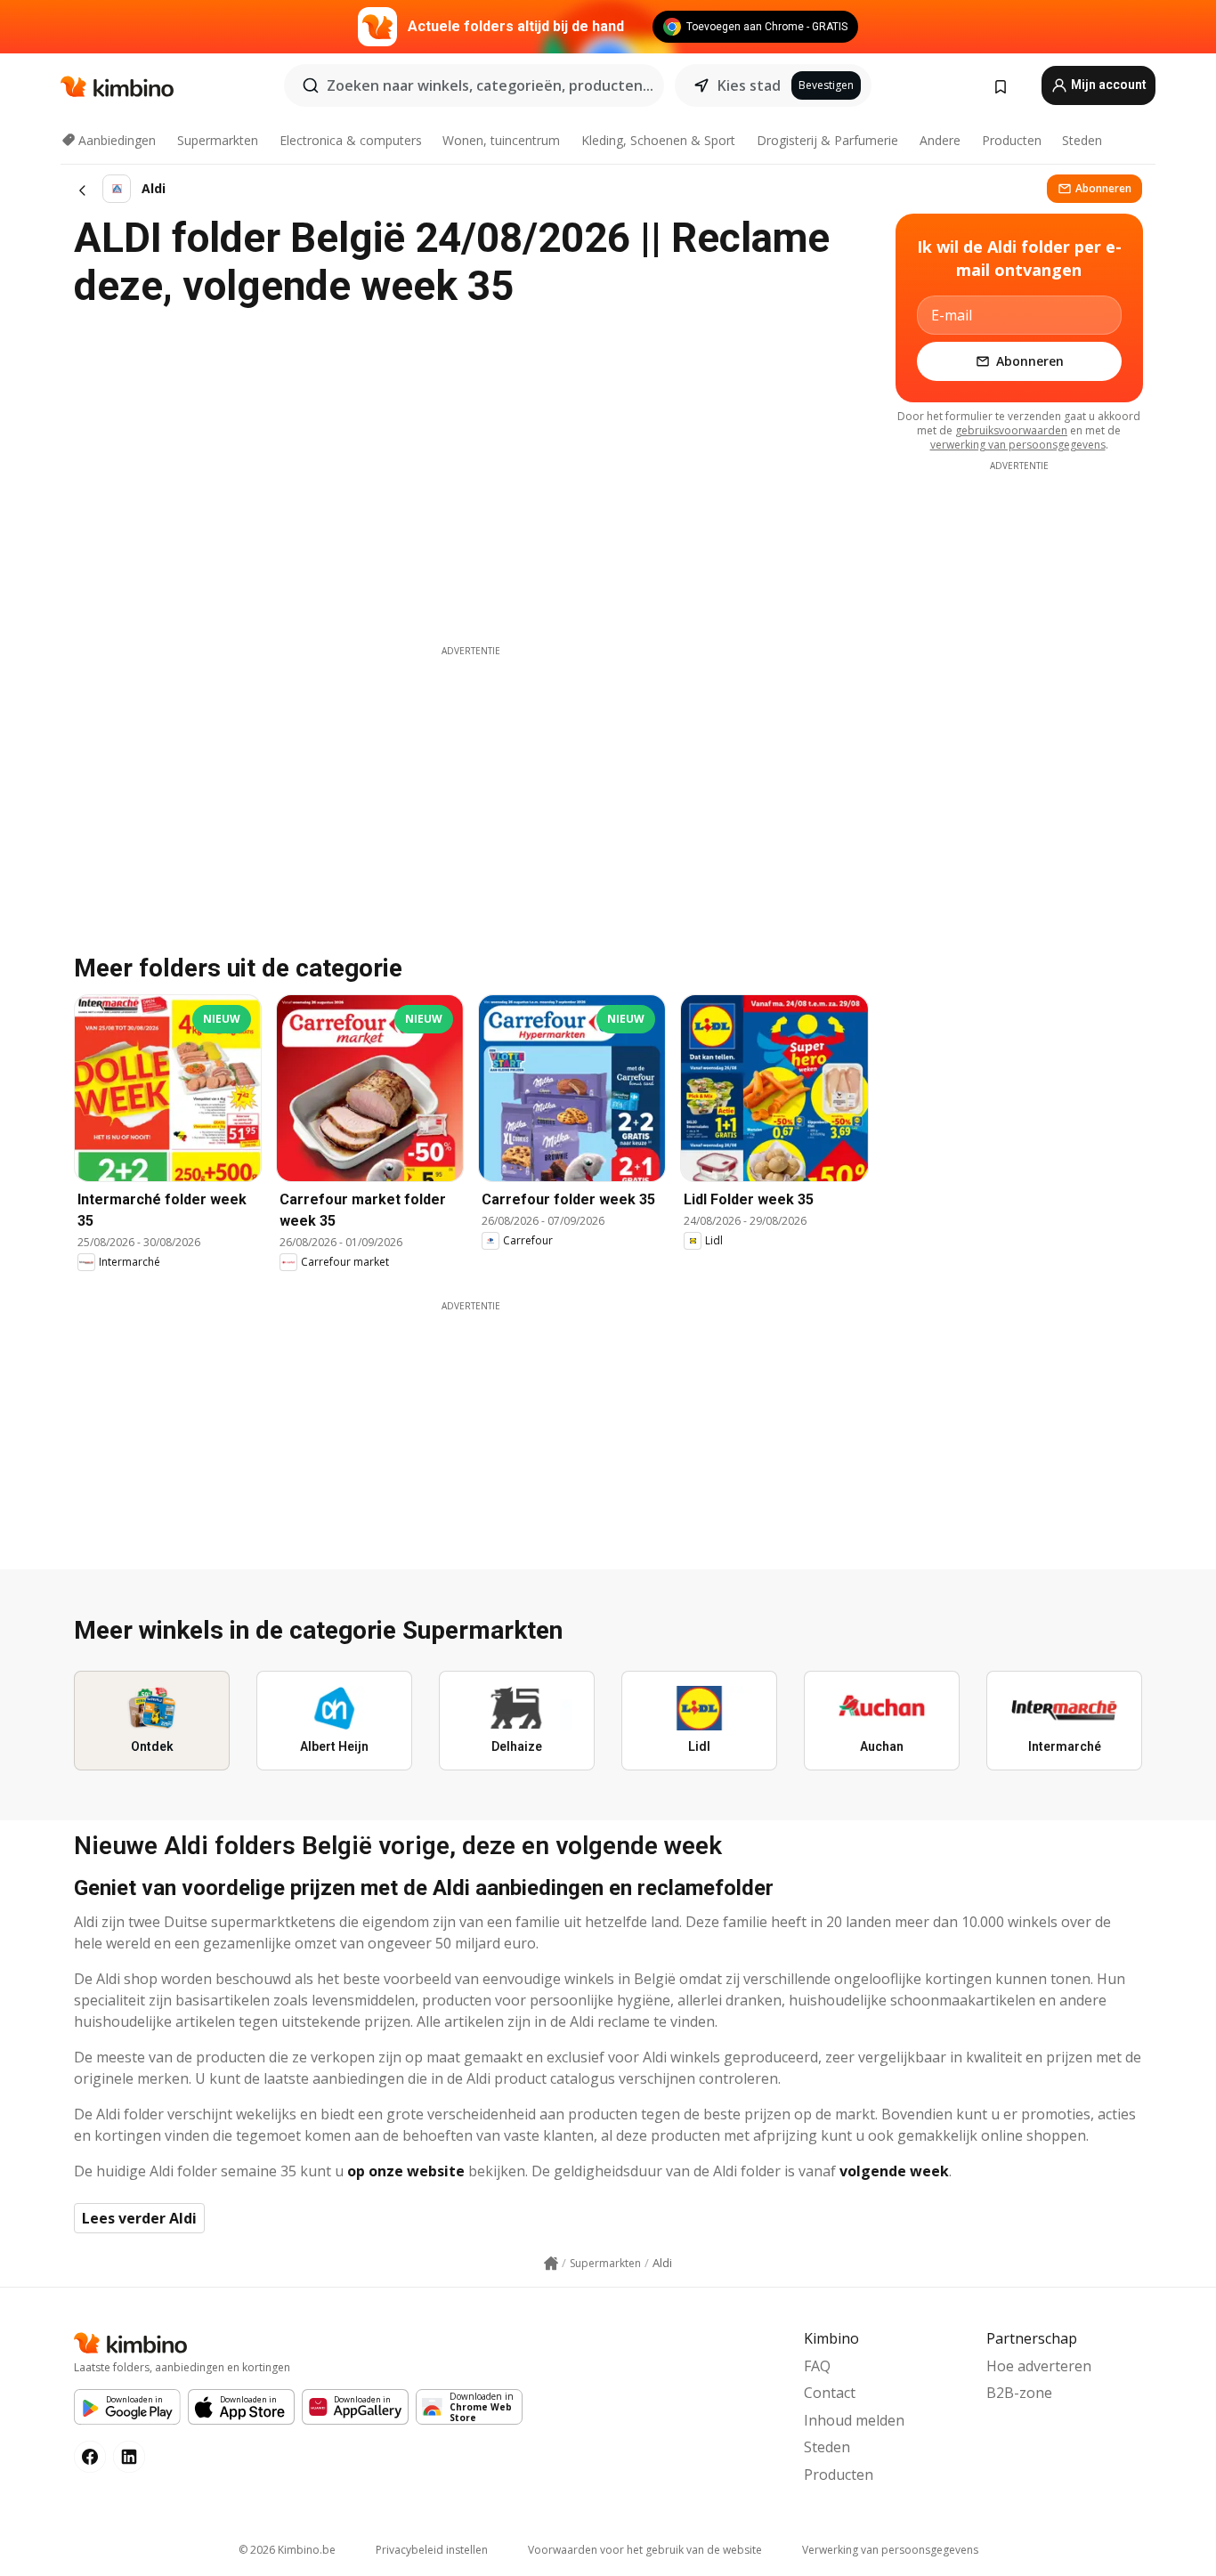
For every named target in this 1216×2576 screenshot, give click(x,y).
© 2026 (287, 2550)
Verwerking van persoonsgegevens (890, 2550)
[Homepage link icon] (551, 2264)
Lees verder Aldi (139, 2218)
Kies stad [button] (749, 85)
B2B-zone (1019, 2393)
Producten (1012, 140)
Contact (830, 2393)
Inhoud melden (854, 2420)
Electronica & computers (351, 140)
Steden (1082, 140)
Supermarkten (218, 140)
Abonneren (1103, 188)
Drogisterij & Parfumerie (827, 140)
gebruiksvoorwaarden (1011, 430)
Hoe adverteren (1039, 2366)
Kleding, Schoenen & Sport (658, 140)
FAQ (817, 2366)
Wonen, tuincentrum (501, 140)
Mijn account (1107, 85)
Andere (940, 140)
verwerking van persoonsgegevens (1018, 445)
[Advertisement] (471, 782)
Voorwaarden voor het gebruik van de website (645, 2550)
